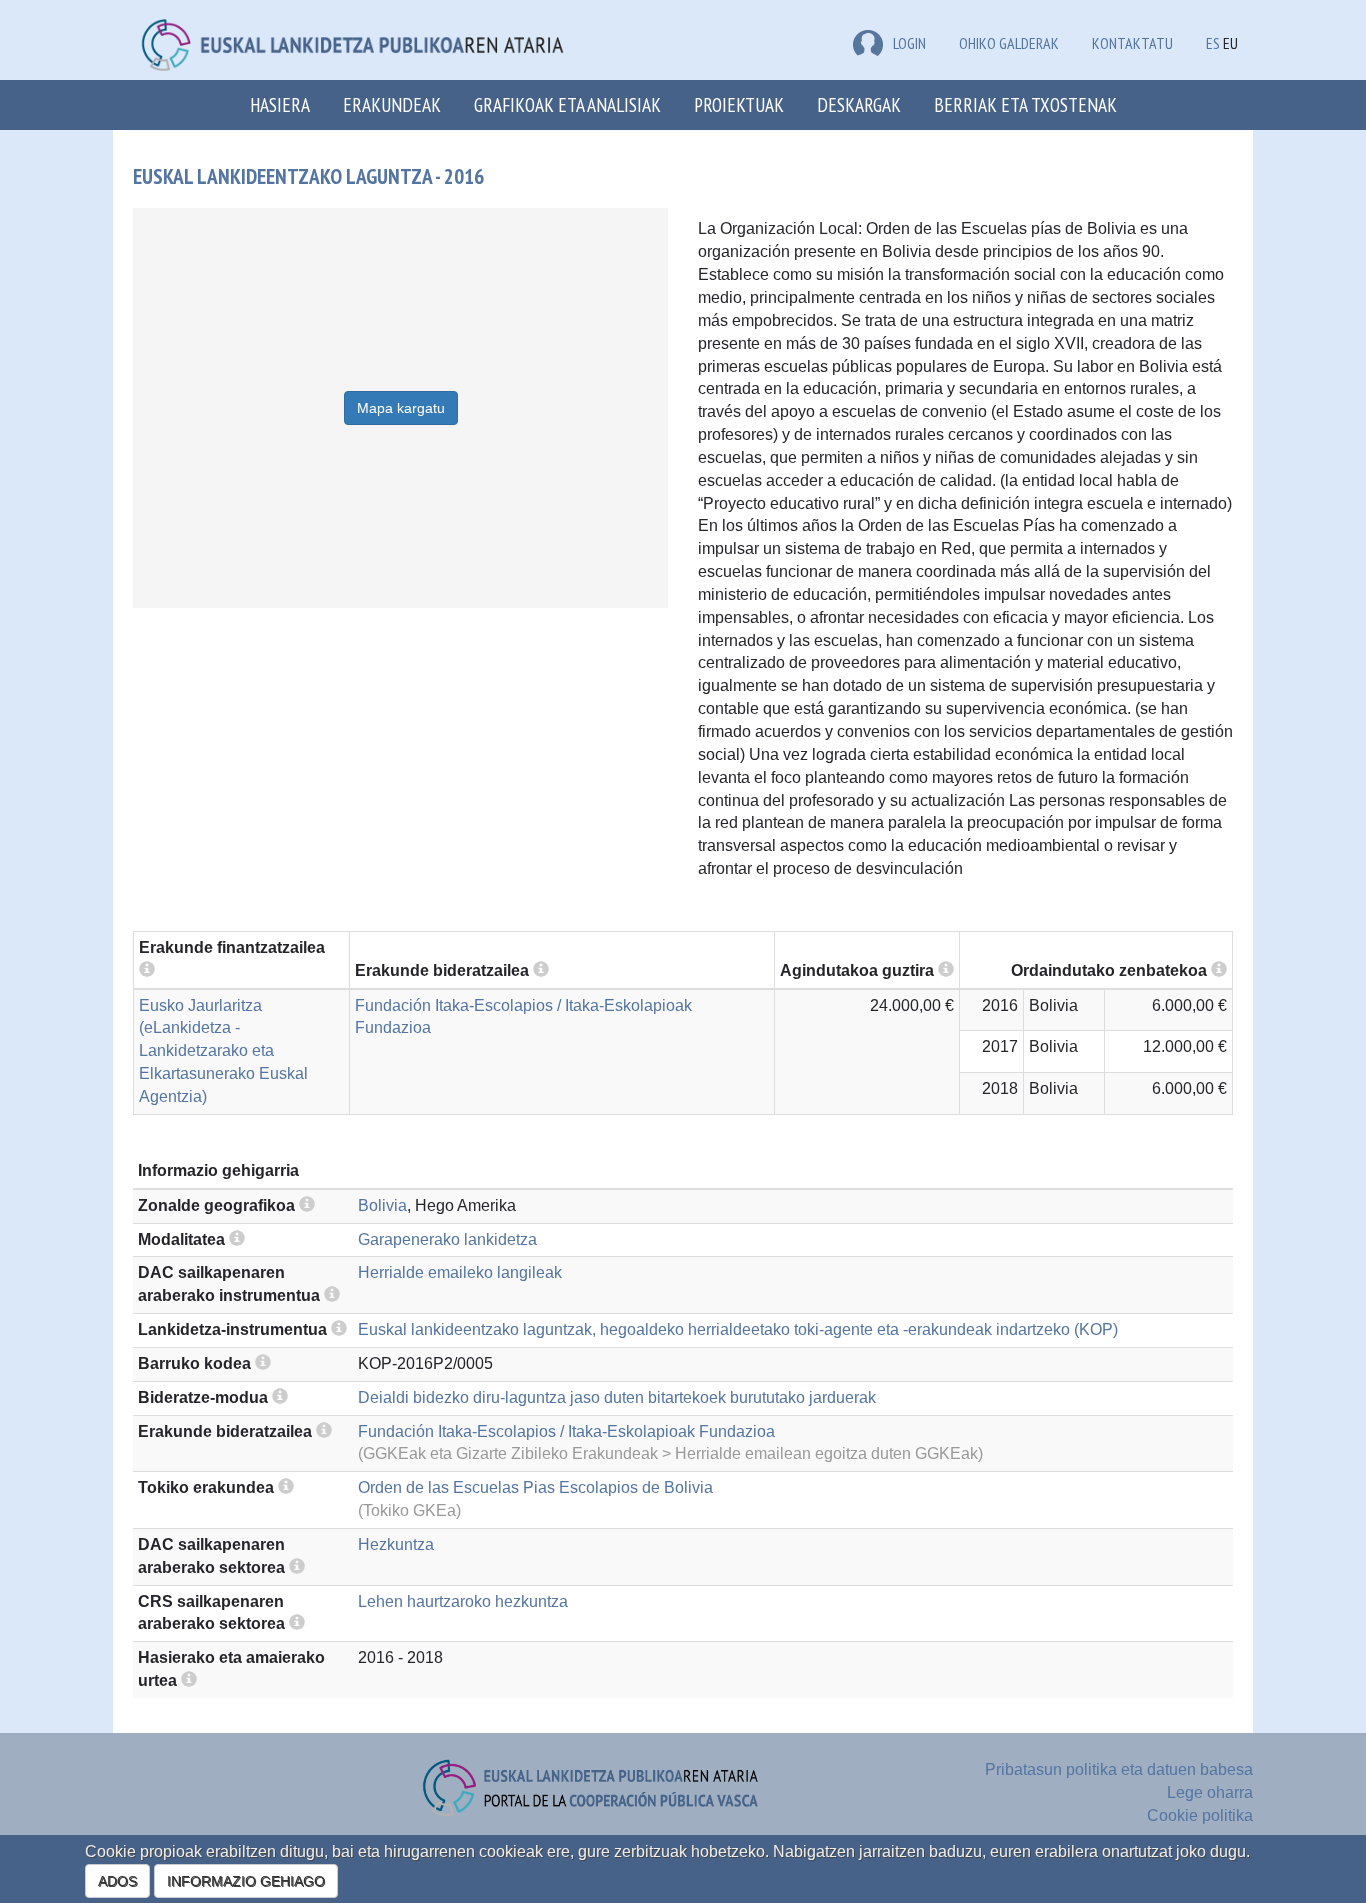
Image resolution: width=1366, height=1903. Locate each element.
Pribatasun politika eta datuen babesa (1119, 1769)
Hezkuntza (396, 1544)
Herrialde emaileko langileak (460, 1272)
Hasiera (280, 104)
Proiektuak (739, 104)
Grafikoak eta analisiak (567, 104)
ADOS (117, 1881)
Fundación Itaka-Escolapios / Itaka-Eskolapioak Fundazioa (566, 1431)
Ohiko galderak (1009, 43)
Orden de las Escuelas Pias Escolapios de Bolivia (535, 1487)
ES (1213, 43)
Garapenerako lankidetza (447, 1239)
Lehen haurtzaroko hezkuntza (463, 1601)
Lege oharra (1210, 1792)
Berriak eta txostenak (1025, 104)
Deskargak (859, 104)
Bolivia (382, 1205)
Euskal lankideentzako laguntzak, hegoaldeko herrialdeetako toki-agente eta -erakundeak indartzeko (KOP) (738, 1329)
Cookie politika (1200, 1815)
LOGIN (909, 43)
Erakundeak (392, 104)
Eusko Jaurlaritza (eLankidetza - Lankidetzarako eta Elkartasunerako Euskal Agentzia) (223, 1051)
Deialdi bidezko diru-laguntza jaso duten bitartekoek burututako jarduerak (617, 1397)
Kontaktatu (1132, 43)
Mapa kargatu (401, 408)
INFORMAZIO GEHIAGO (246, 1881)
